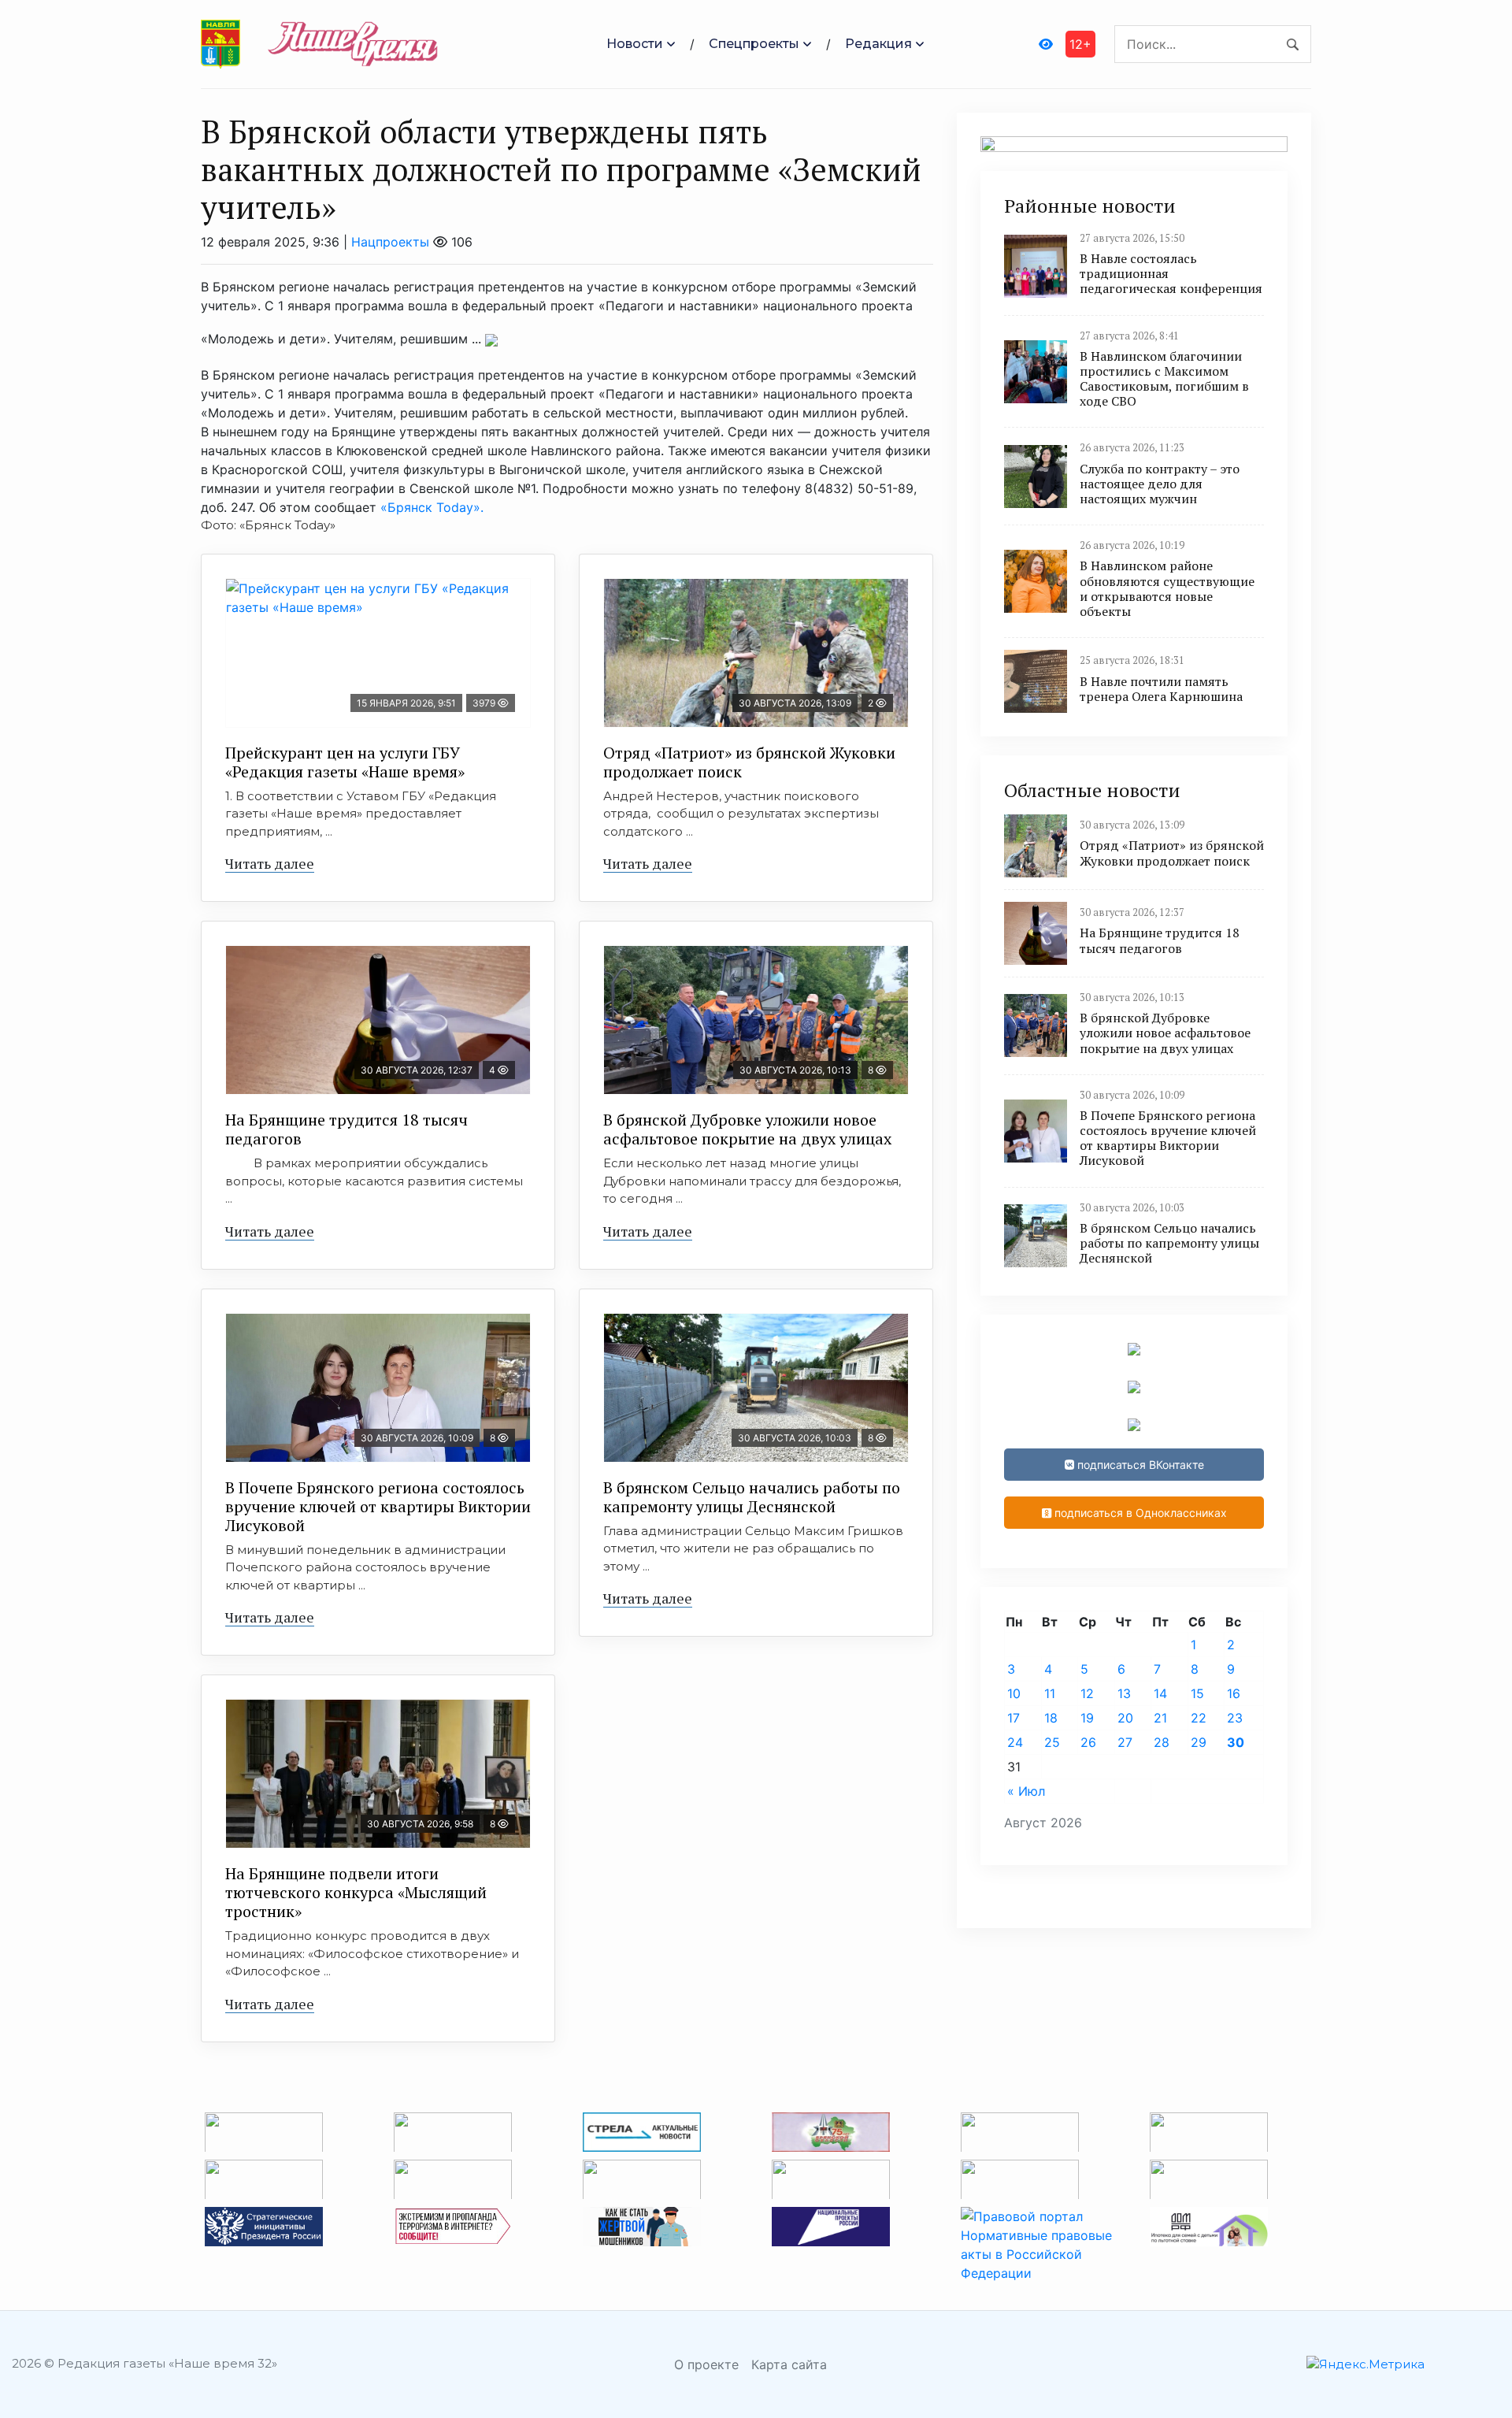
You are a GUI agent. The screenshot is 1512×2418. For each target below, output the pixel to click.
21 (1160, 1718)
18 (1051, 1718)
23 (1235, 1718)
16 (1234, 1693)
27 (1125, 1742)
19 (1087, 1718)
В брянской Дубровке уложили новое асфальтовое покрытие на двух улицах (747, 1129)
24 (1015, 1742)
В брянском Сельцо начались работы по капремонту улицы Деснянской (752, 1497)
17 (1014, 1718)
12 (1087, 1693)
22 (1199, 1718)
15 (1197, 1693)
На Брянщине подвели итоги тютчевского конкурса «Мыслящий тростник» (356, 1892)
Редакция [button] (878, 44)
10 (1014, 1693)
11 (1050, 1693)
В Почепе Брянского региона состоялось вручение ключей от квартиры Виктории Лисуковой (378, 1506)
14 (1160, 1693)
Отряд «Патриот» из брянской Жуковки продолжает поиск (749, 762)
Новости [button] (635, 44)
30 (1236, 1742)
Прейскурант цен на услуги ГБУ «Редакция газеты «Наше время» (345, 762)
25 (1052, 1742)
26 (1088, 1742)
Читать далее (270, 863)
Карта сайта (789, 2364)
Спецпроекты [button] (754, 44)
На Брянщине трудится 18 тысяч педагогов (346, 1129)
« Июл (1026, 1791)
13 (1124, 1693)
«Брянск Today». (430, 507)
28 (1162, 1742)
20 (1125, 1718)
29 (1199, 1742)
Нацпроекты (390, 242)
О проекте (706, 2364)
